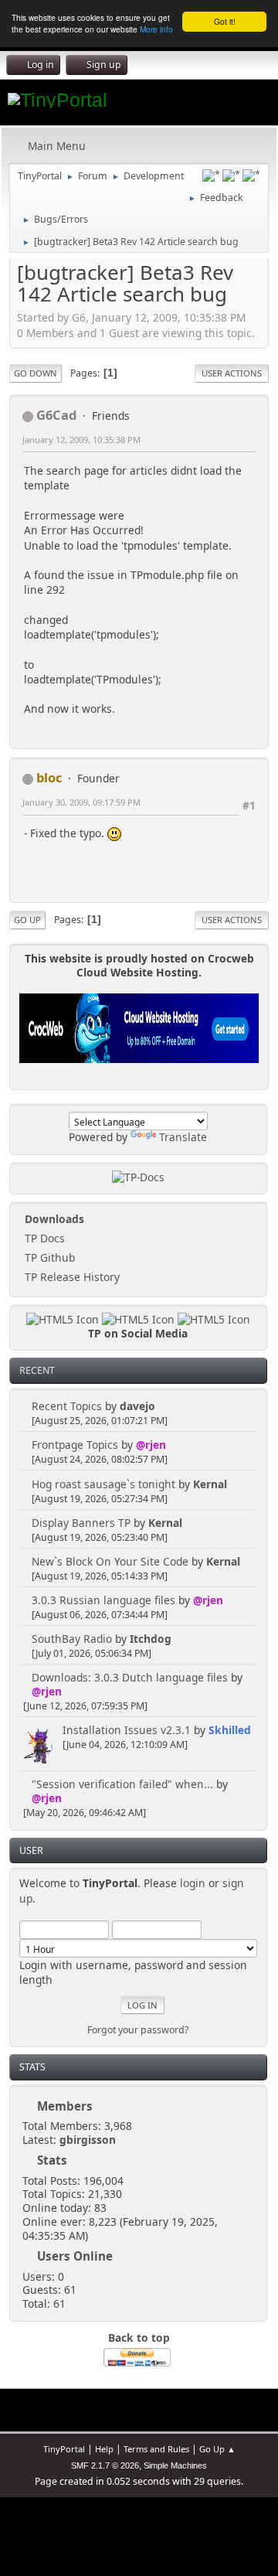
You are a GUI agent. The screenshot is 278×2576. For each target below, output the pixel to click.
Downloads (53, 1219)
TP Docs (43, 1238)
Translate (183, 1137)
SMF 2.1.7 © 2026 (105, 2465)
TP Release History (71, 1277)
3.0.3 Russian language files (103, 1600)
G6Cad (56, 415)
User (31, 1850)
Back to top (139, 2337)
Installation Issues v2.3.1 (127, 1730)
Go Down (36, 373)
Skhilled (230, 1730)
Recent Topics (67, 1406)
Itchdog (151, 1639)
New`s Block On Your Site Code (110, 1561)
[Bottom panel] (251, 175)
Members (65, 2106)
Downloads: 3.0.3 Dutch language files (130, 1677)
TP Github (48, 1257)
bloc (49, 777)
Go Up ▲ (217, 2449)
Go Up (27, 920)
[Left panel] (211, 175)
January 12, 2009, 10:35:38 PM (81, 440)
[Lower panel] (231, 175)
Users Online (75, 2256)
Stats (32, 2067)
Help (104, 2449)
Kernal (210, 1484)
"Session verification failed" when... (122, 1784)
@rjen (151, 1445)
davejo (137, 1406)
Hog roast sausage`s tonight (103, 1484)
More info (156, 29)
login (193, 1883)
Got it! (225, 21)
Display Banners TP (81, 1523)
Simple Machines (175, 2465)
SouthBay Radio (72, 1639)
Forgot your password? (138, 2030)
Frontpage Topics (75, 1445)
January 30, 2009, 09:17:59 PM (81, 802)
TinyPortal (64, 2449)
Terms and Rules (156, 2449)
